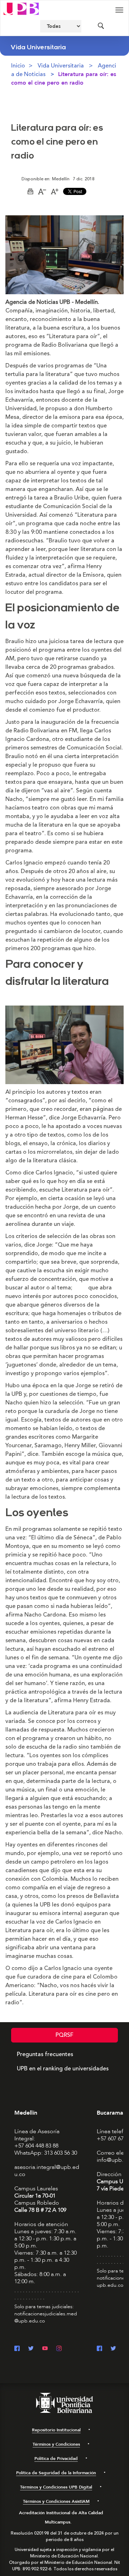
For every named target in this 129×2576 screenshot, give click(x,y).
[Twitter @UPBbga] (113, 2349)
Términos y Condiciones (56, 2444)
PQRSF (64, 2035)
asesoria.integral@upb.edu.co (47, 2171)
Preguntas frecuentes (45, 2054)
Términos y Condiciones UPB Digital (56, 2487)
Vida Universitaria (61, 66)
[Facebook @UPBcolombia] (17, 2349)
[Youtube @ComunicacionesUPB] (45, 2349)
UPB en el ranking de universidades (63, 2069)
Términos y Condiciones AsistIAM (56, 2501)
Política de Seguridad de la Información (56, 2473)
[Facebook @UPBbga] (99, 2349)
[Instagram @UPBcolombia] (59, 2349)
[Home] (21, 8)
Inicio (18, 66)
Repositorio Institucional (56, 2430)
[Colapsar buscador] (101, 26)
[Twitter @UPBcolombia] (31, 2349)
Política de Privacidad (56, 2459)
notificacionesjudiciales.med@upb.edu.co (46, 2317)
